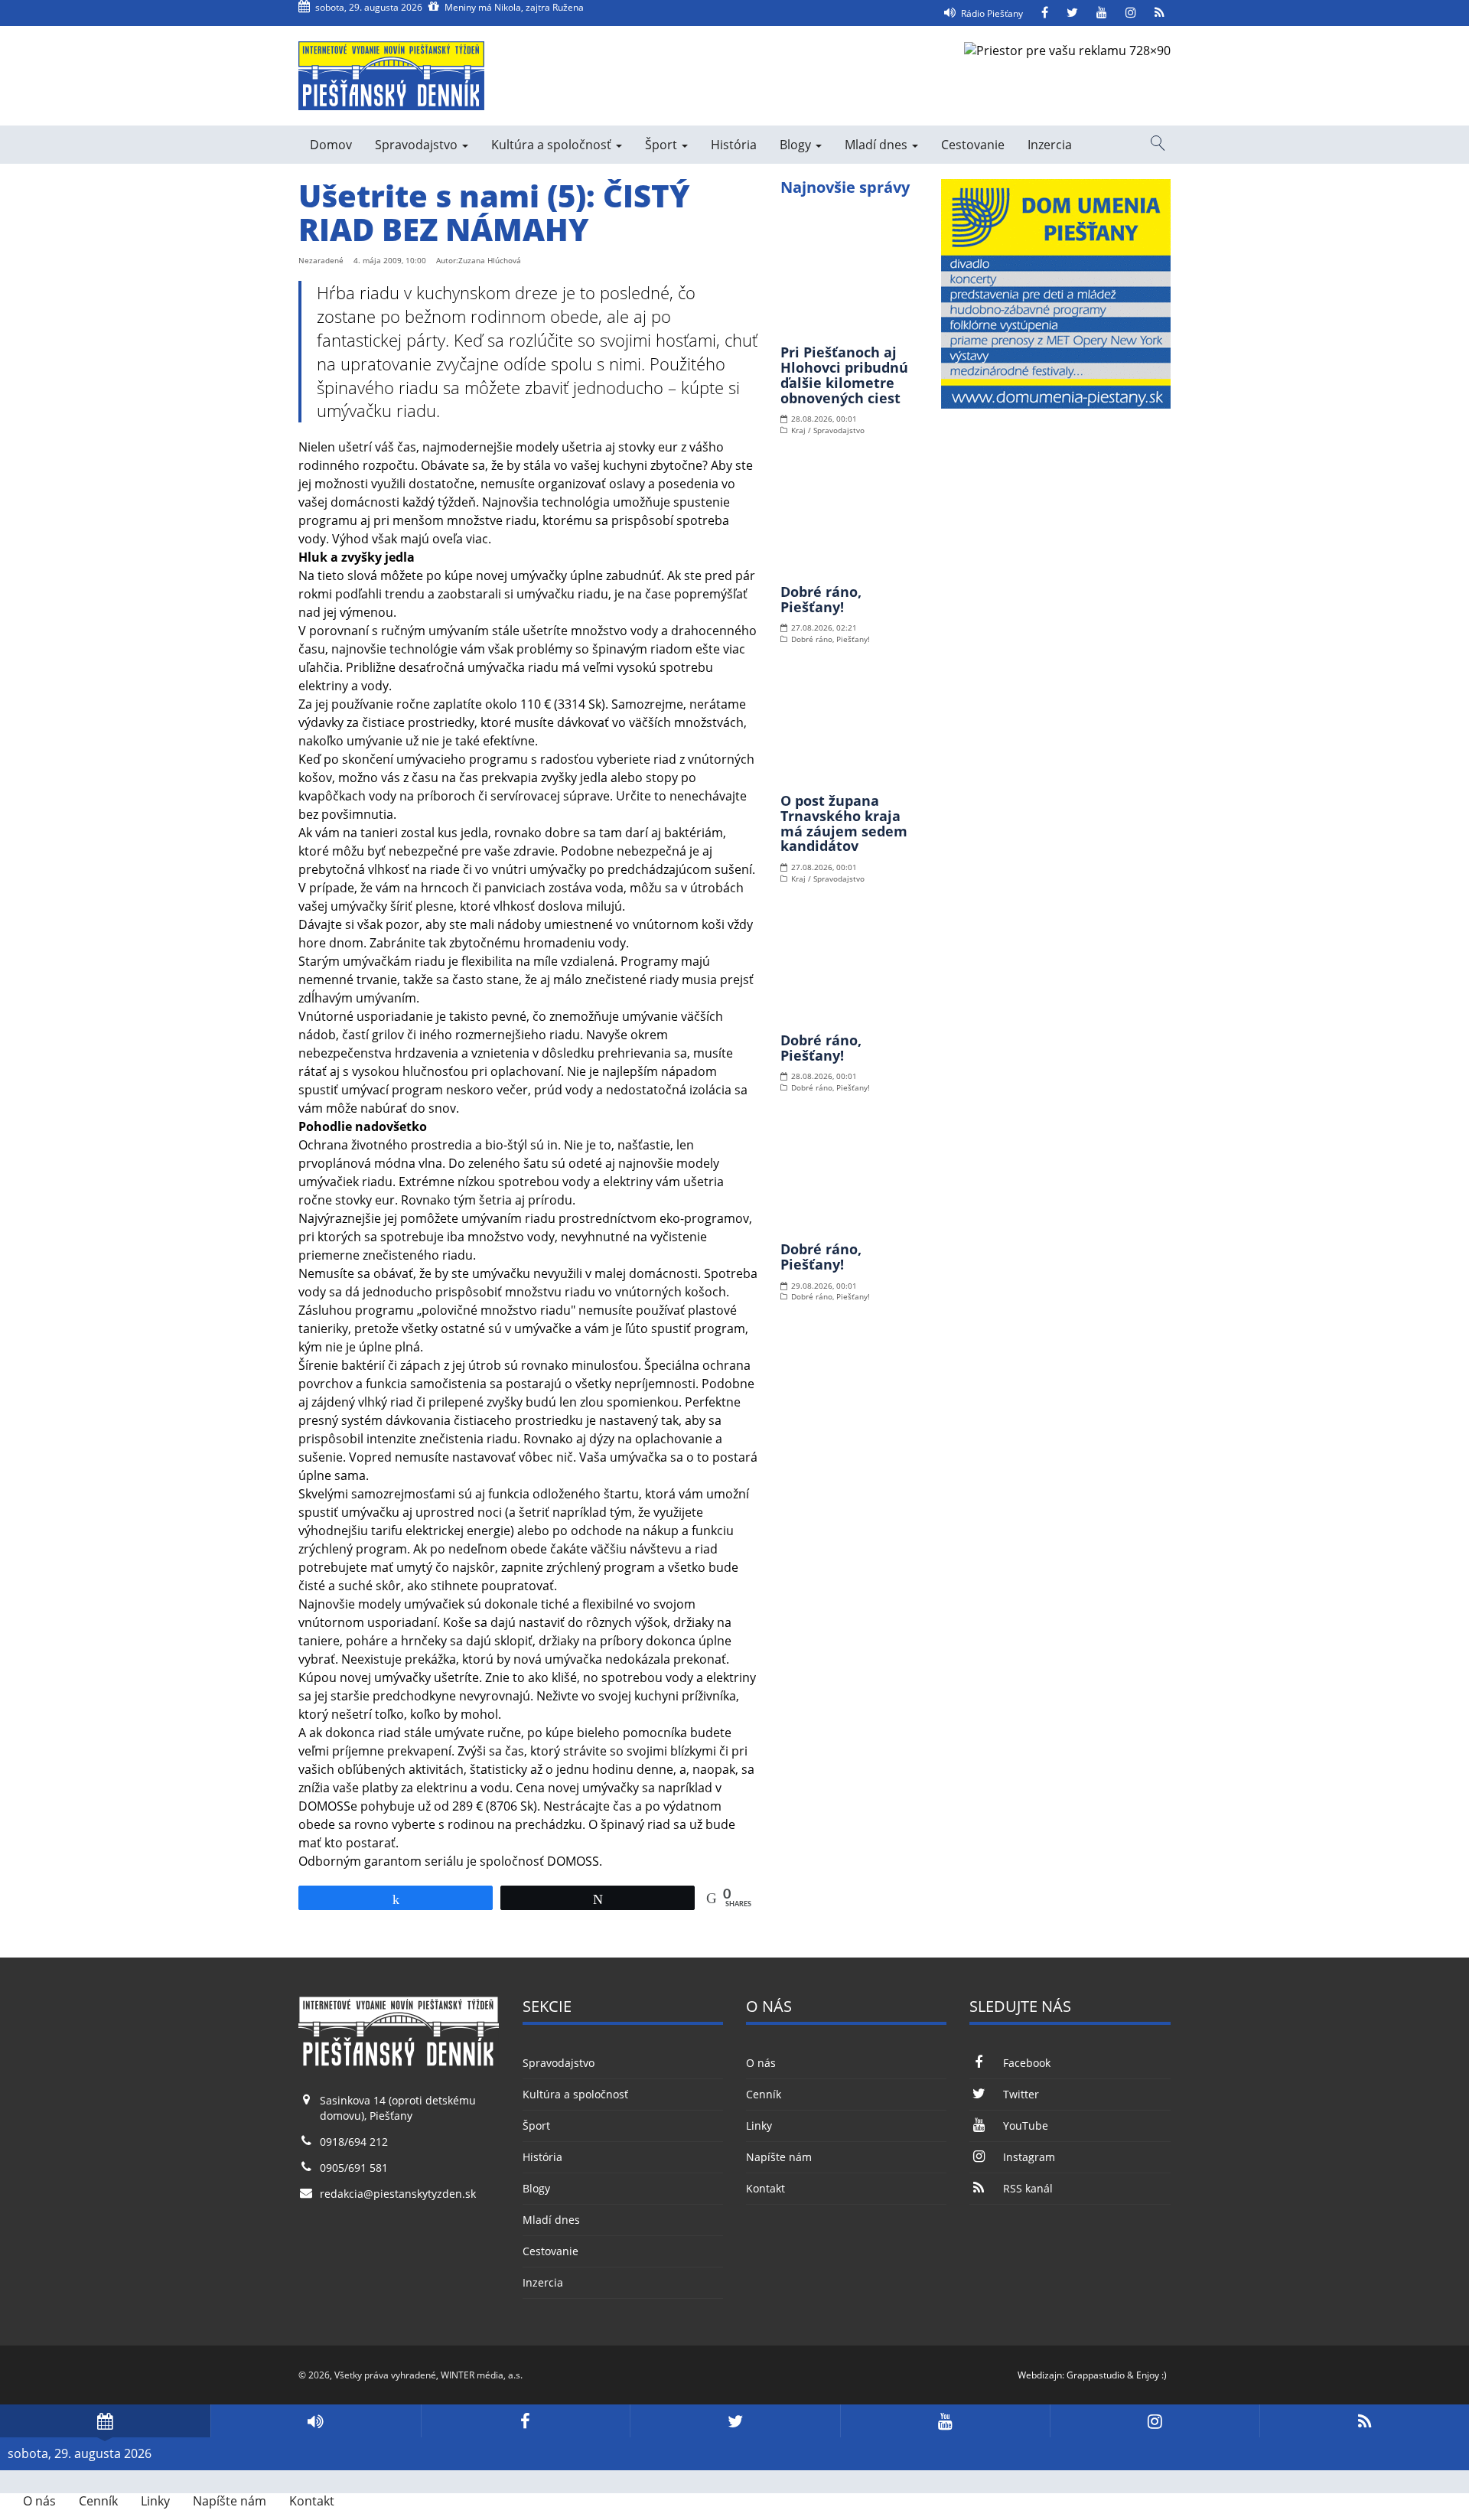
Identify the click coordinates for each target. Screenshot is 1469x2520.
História (734, 145)
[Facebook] (1045, 13)
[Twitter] (1072, 13)
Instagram (1029, 2157)
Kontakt (765, 2188)
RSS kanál (1028, 2188)
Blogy (797, 145)
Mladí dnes (878, 145)
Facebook (1026, 2063)
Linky (759, 2126)
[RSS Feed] (1160, 13)
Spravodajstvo (418, 145)
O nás (761, 2063)
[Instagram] (1131, 13)
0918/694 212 (354, 2142)
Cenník (764, 2094)
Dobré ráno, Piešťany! (821, 599)
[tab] (105, 2421)
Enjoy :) (1151, 2375)
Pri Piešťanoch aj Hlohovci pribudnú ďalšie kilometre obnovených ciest (844, 375)
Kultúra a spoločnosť (553, 145)
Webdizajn (1040, 2375)
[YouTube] (1102, 13)
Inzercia (1050, 145)
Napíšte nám (779, 2157)
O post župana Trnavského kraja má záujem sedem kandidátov (844, 823)
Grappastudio (1096, 2375)
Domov (331, 145)
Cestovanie (973, 145)
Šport (663, 145)
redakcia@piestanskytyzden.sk (398, 2194)
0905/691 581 (354, 2168)
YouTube (1025, 2126)
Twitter (1021, 2094)
